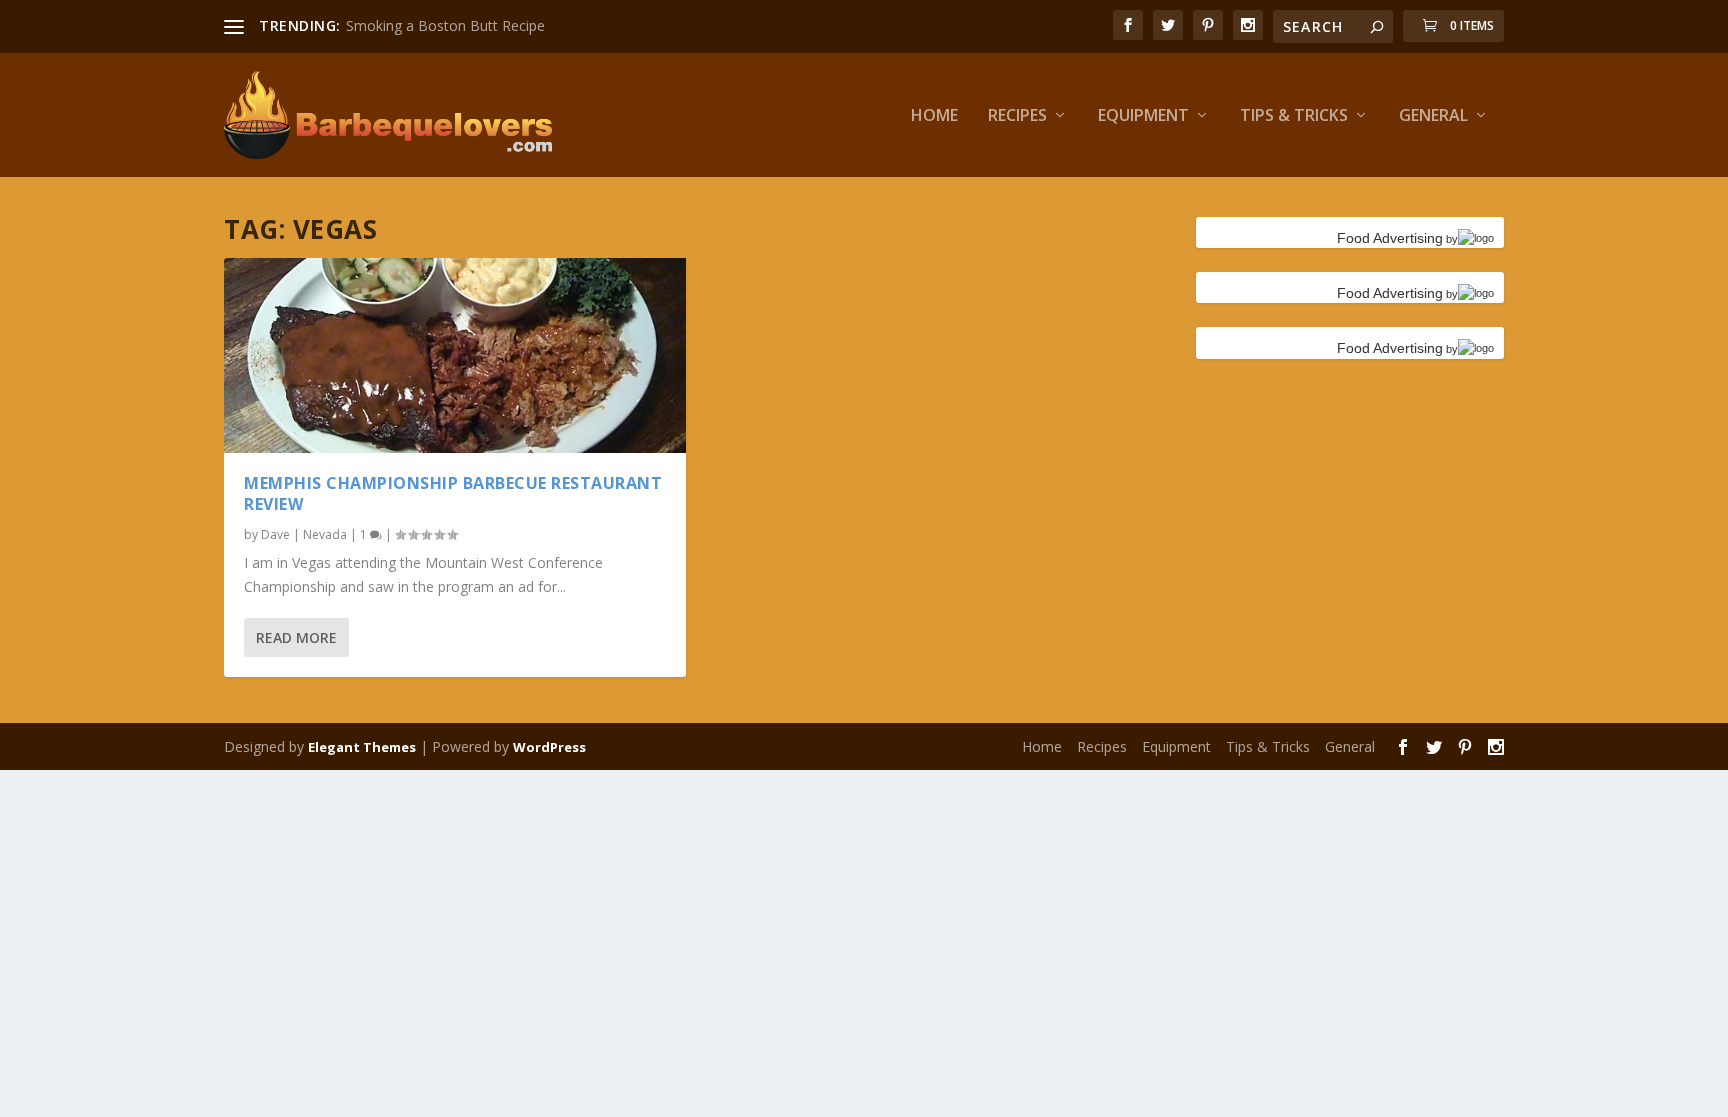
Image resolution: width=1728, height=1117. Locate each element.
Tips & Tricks (1294, 116)
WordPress (549, 747)
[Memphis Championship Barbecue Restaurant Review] (455, 355)
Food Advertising (1390, 238)
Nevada (325, 534)
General (1433, 116)
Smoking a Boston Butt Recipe (445, 25)
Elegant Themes (362, 747)
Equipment (1143, 116)
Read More (296, 637)
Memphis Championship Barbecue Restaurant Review (453, 493)
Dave (275, 534)
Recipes (1017, 116)
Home (934, 116)
